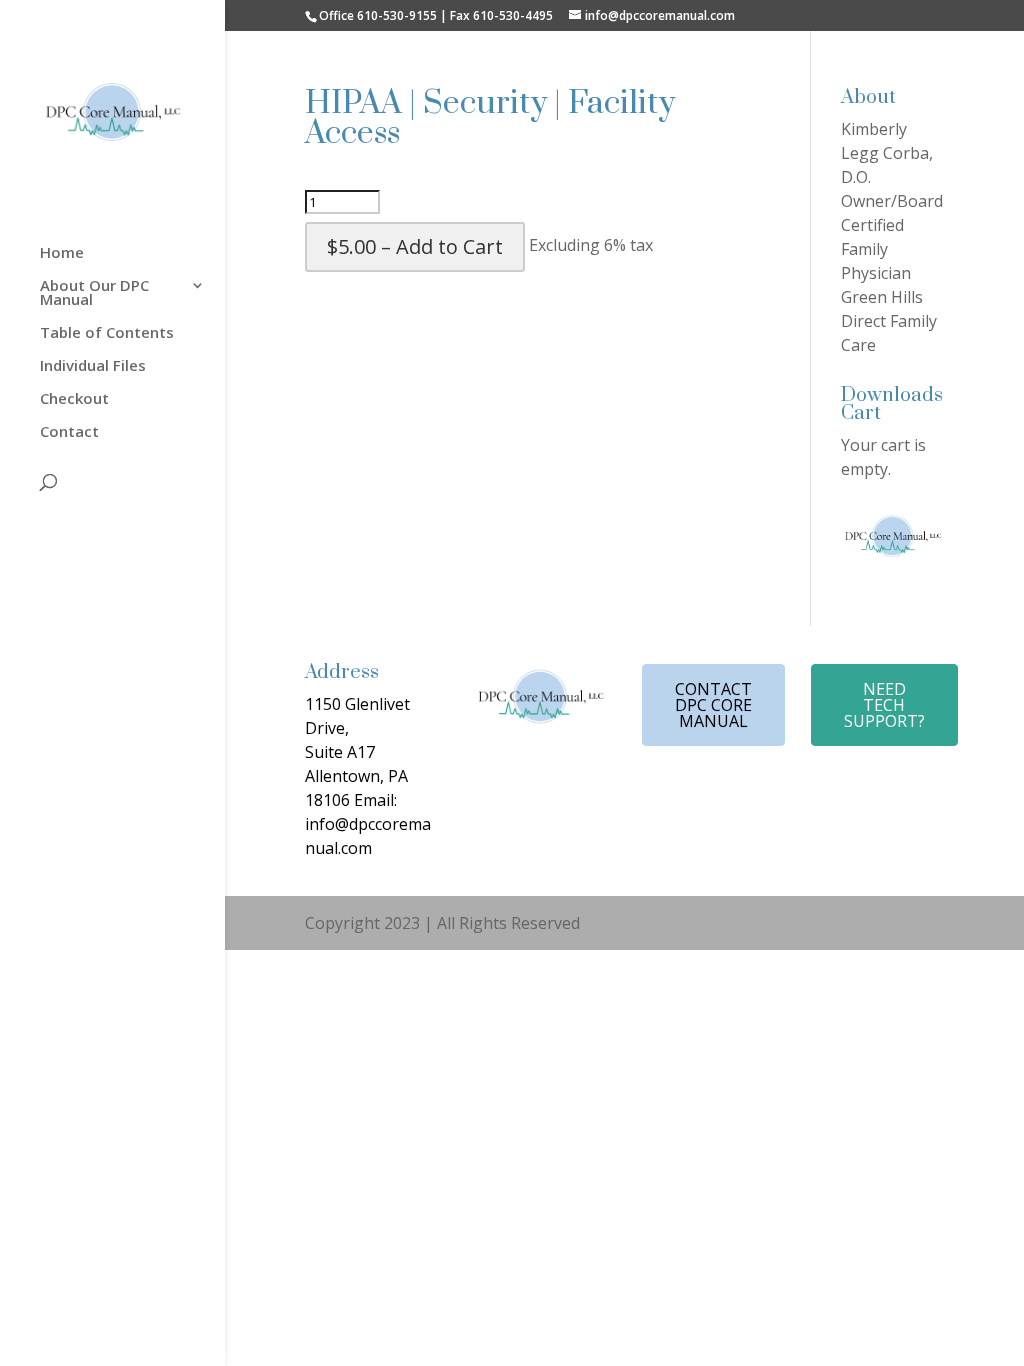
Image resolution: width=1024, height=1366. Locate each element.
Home (62, 253)
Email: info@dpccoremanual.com (368, 824)
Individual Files (93, 366)
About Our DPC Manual (94, 293)
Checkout (74, 399)
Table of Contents (107, 333)
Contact (69, 432)
